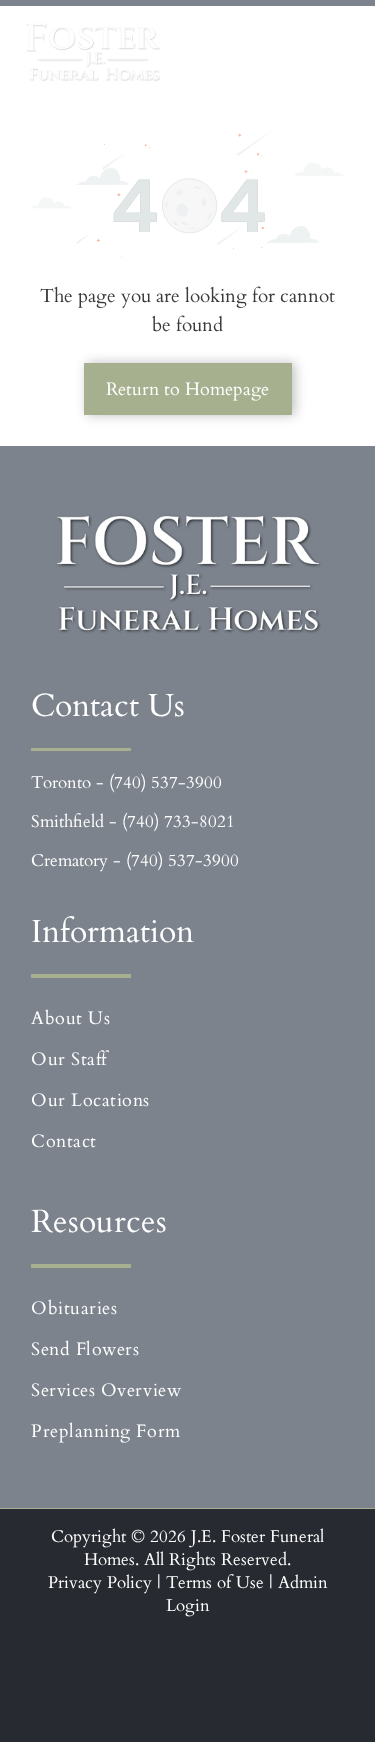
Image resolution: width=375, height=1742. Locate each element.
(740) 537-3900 (165, 782)
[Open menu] (329, 52)
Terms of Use (215, 1582)
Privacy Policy (100, 1582)
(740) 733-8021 (178, 821)
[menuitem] (187, 1018)
